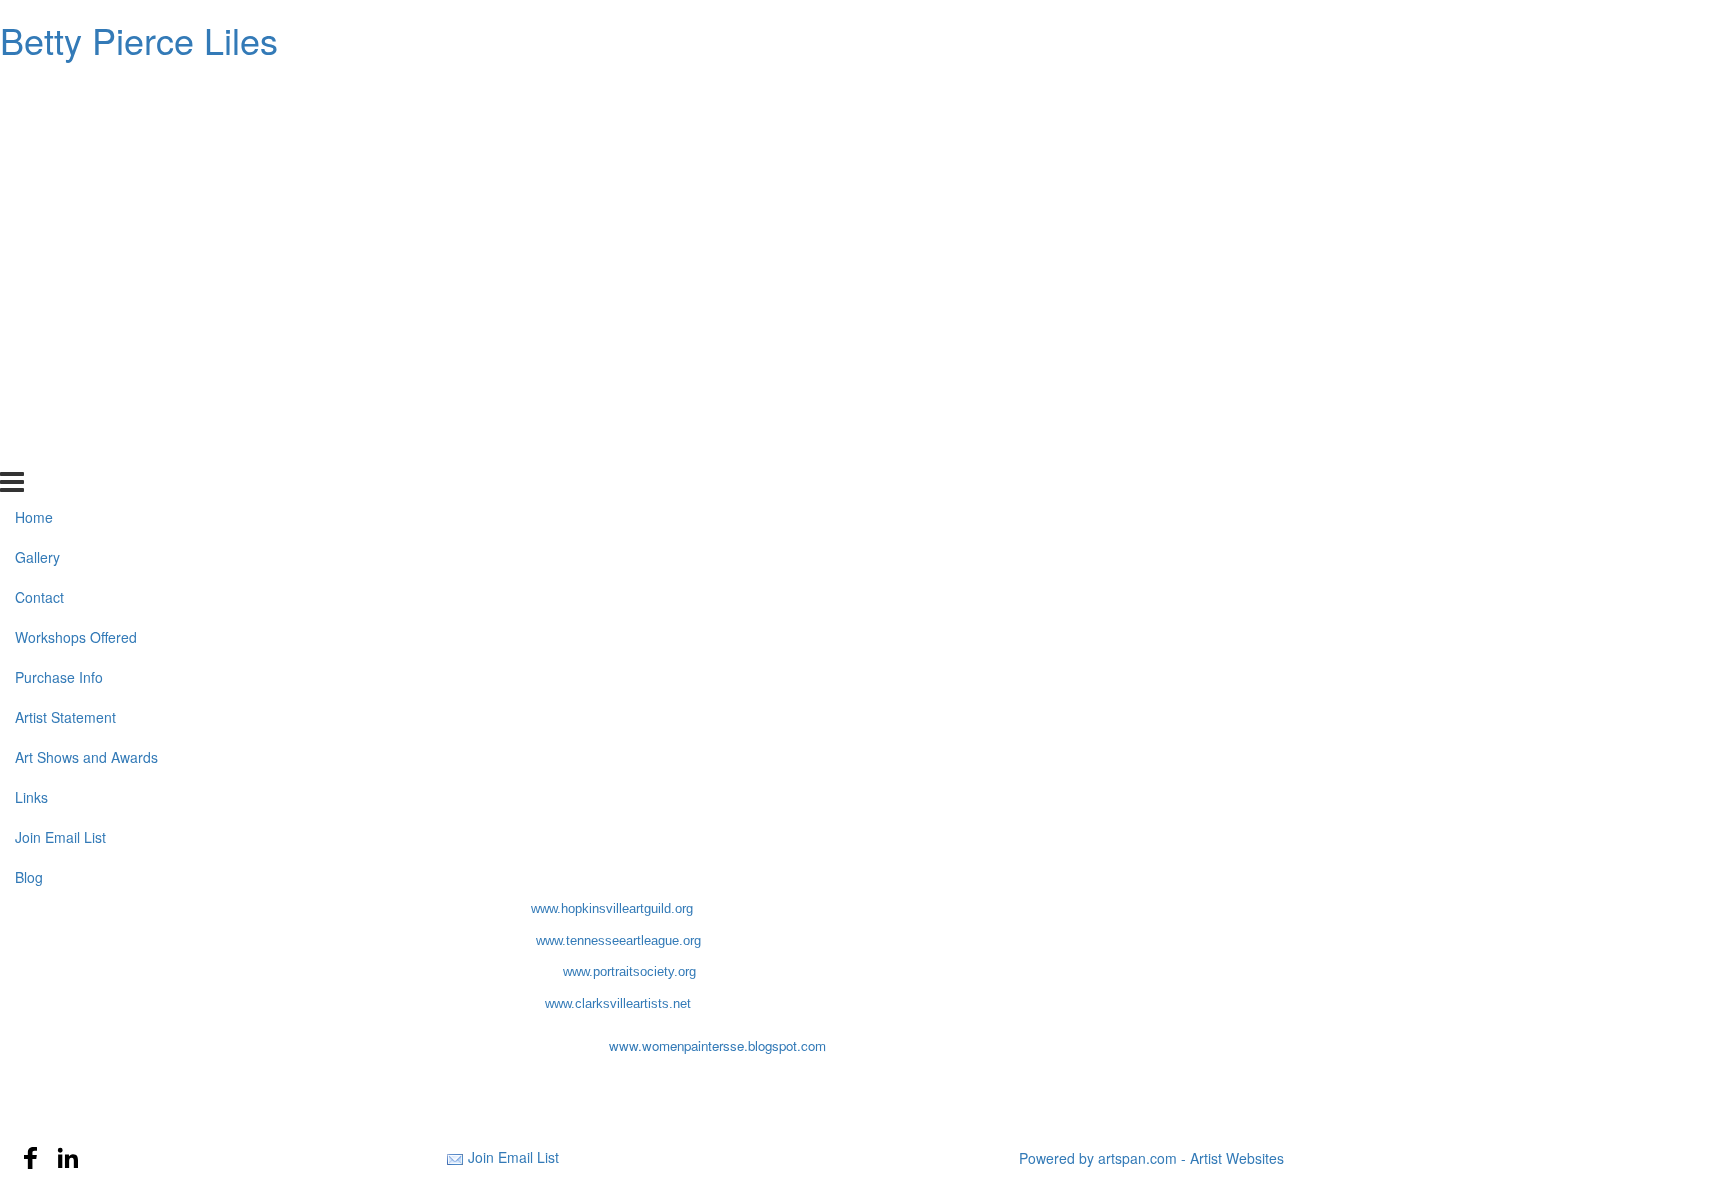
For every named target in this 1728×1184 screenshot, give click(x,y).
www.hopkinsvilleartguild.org (612, 908)
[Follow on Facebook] (31, 1158)
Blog (29, 449)
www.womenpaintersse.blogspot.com (717, 1045)
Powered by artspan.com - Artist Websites (1151, 1158)
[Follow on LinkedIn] (68, 1158)
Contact (39, 170)
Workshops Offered (76, 210)
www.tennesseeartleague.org (618, 940)
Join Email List (60, 409)
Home (34, 90)
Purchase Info (59, 250)
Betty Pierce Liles (139, 39)
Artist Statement (65, 290)
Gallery (37, 130)
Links (31, 369)
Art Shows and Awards (86, 330)
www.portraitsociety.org (629, 971)
